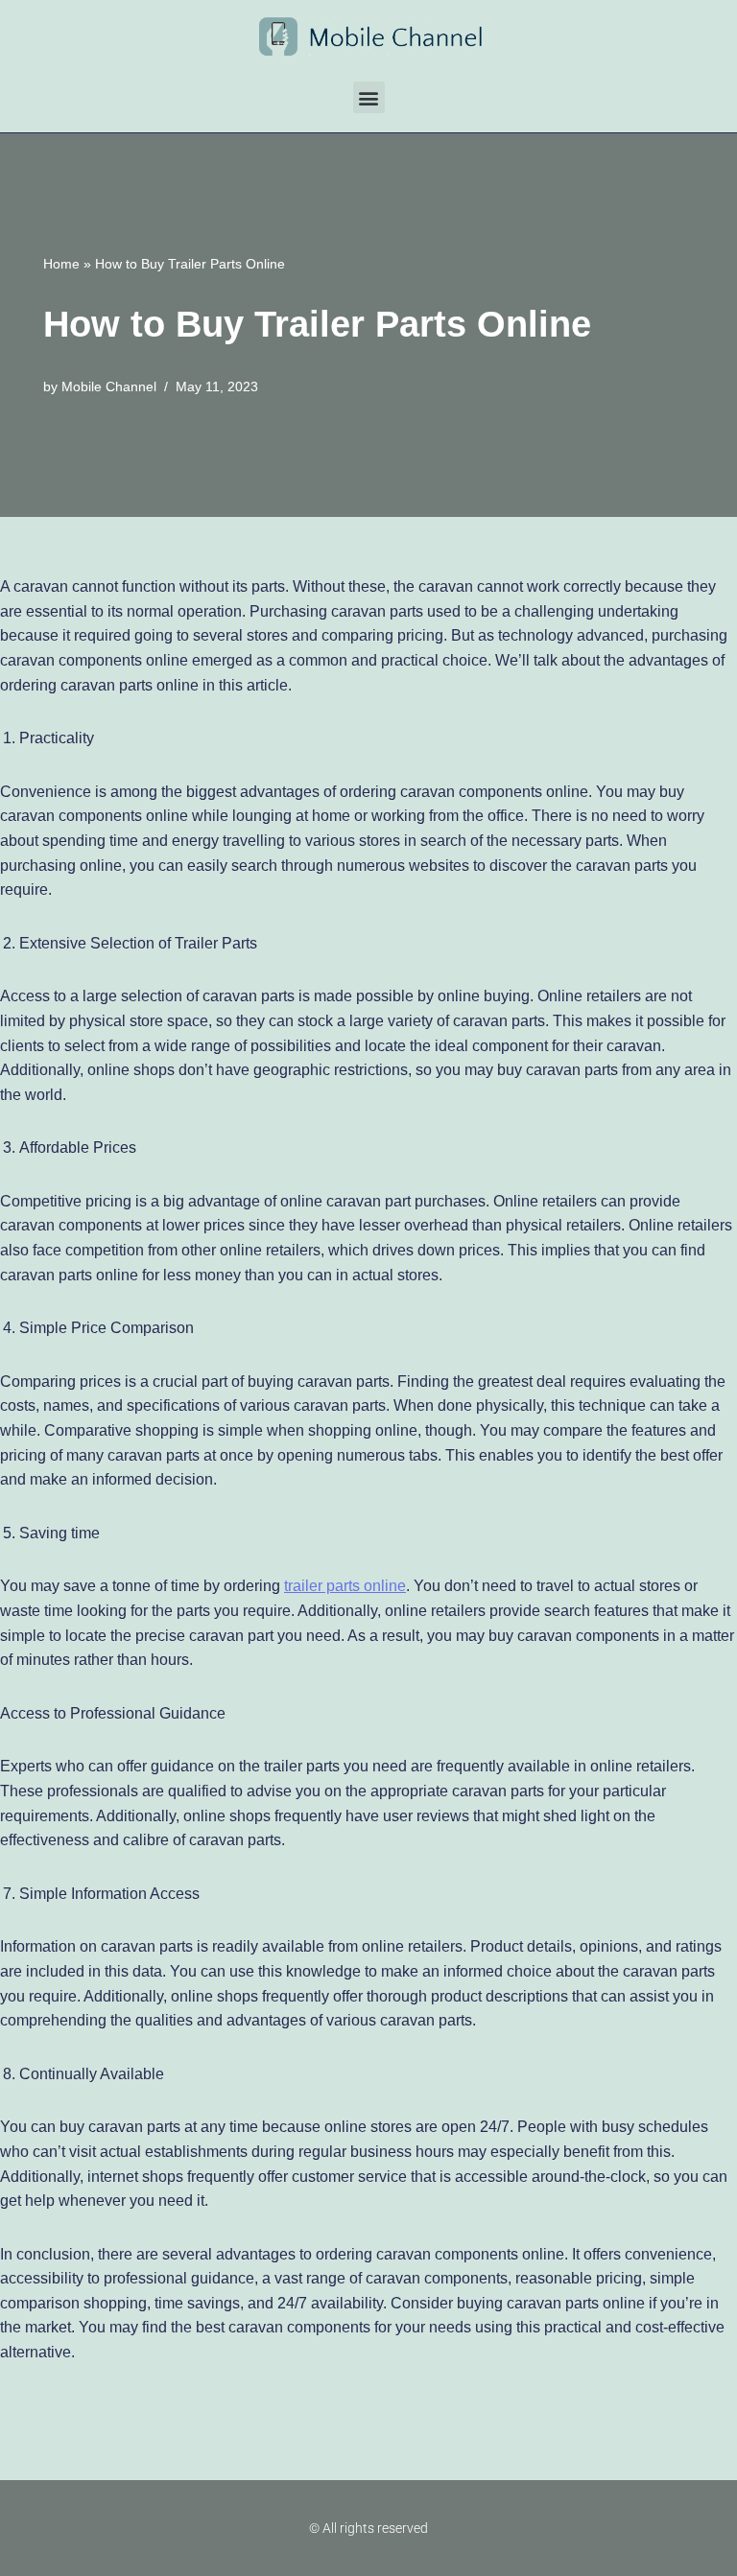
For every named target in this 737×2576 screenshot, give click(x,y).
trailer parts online (345, 1586)
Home (61, 264)
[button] (369, 97)
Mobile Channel (109, 386)
